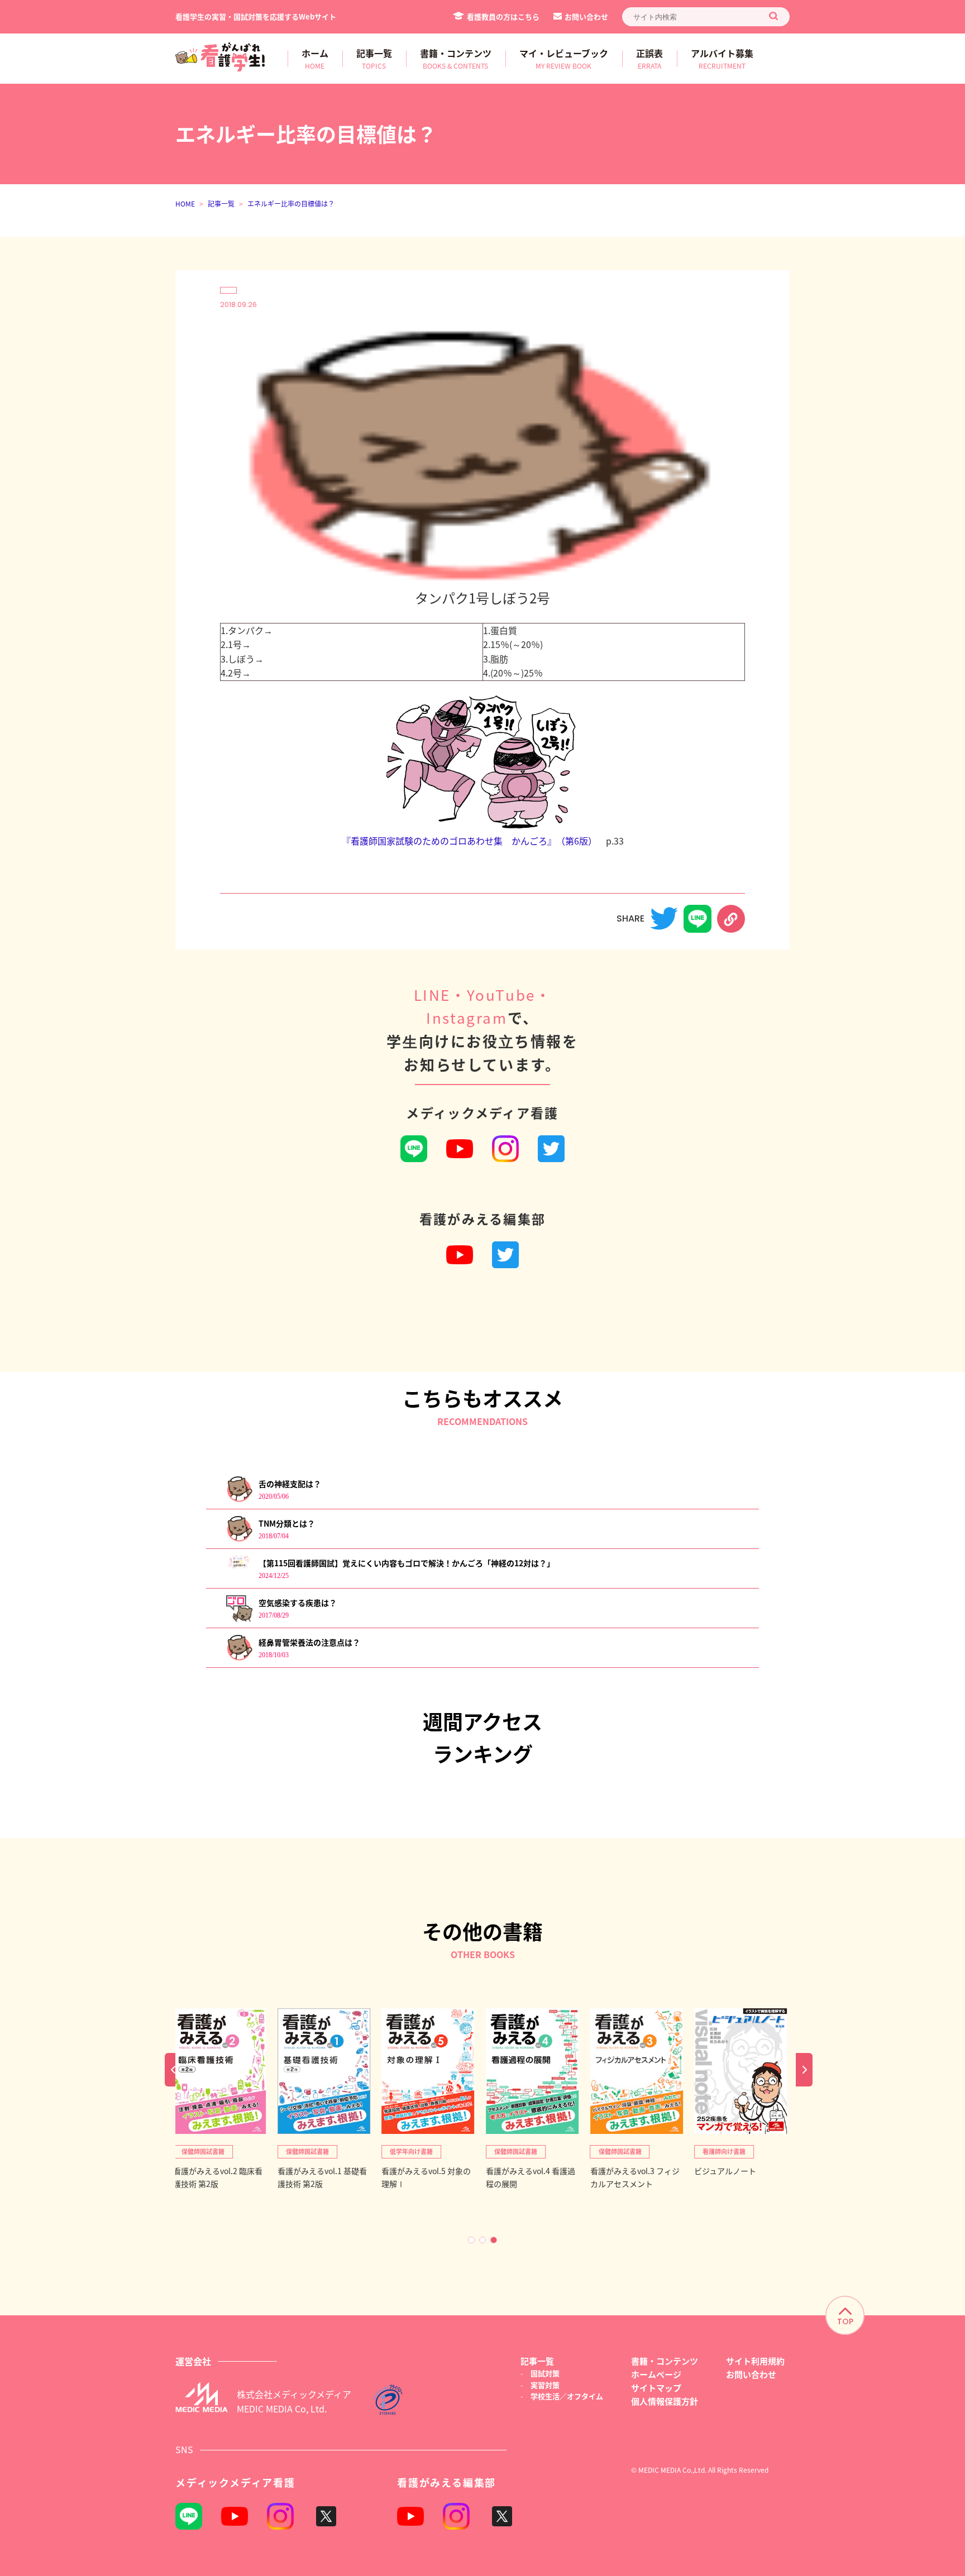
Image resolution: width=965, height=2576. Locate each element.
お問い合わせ (586, 16)
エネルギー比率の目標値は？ (291, 203)
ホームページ (656, 2374)
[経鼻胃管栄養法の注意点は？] (239, 1658)
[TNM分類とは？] (239, 1539)
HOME (185, 203)
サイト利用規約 (755, 2361)
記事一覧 (221, 203)
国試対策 (545, 2373)
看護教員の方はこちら (503, 16)
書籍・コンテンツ (665, 2361)
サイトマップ (656, 2388)
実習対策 (545, 2385)
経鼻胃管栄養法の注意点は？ (309, 1642)
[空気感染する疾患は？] (239, 1618)
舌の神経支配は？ (290, 1484)
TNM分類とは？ (287, 1523)
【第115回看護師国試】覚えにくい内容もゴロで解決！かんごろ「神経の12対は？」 (407, 1563)
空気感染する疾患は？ (298, 1603)
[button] (471, 2240)
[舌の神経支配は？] (239, 1500)
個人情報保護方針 (665, 2401)
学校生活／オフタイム (567, 2396)
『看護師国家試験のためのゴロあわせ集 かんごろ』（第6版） (469, 841)
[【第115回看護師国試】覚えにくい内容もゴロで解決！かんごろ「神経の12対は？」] (239, 1567)
